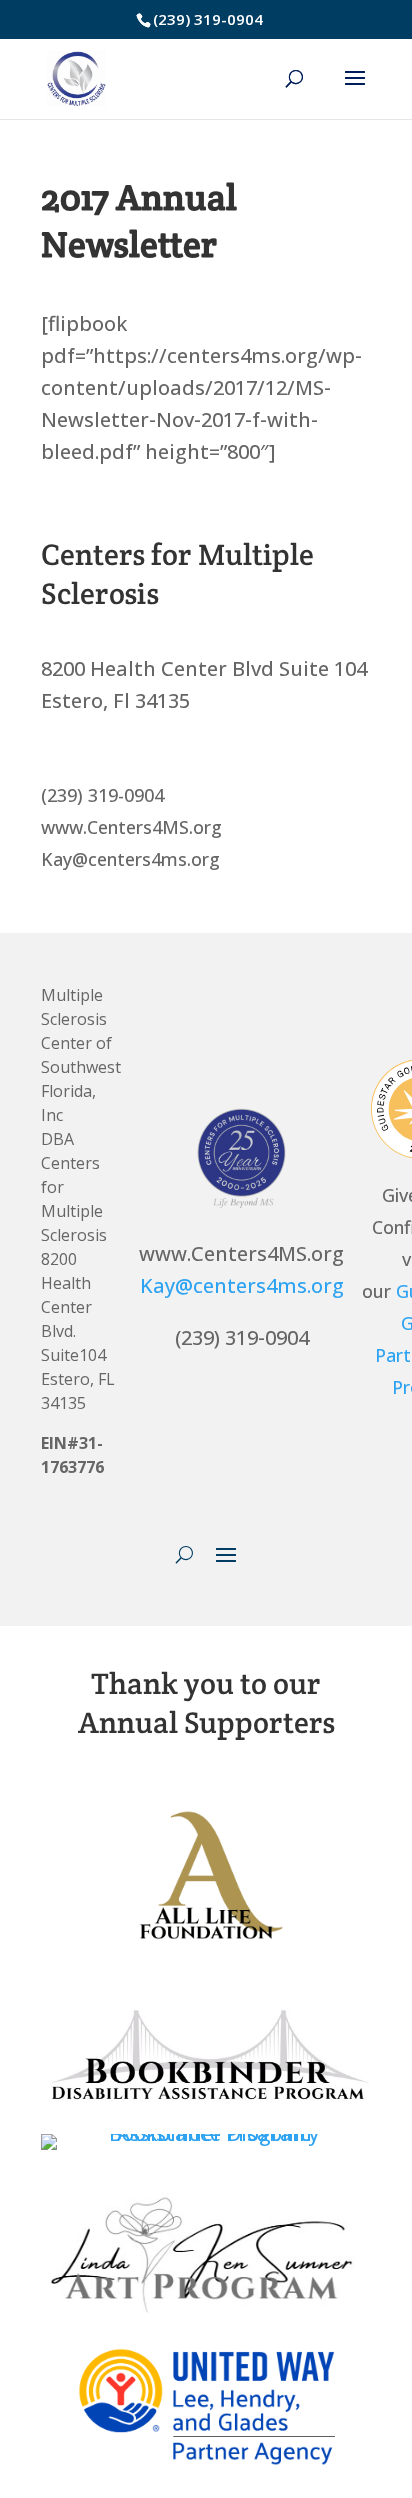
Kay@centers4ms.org (242, 1285)
